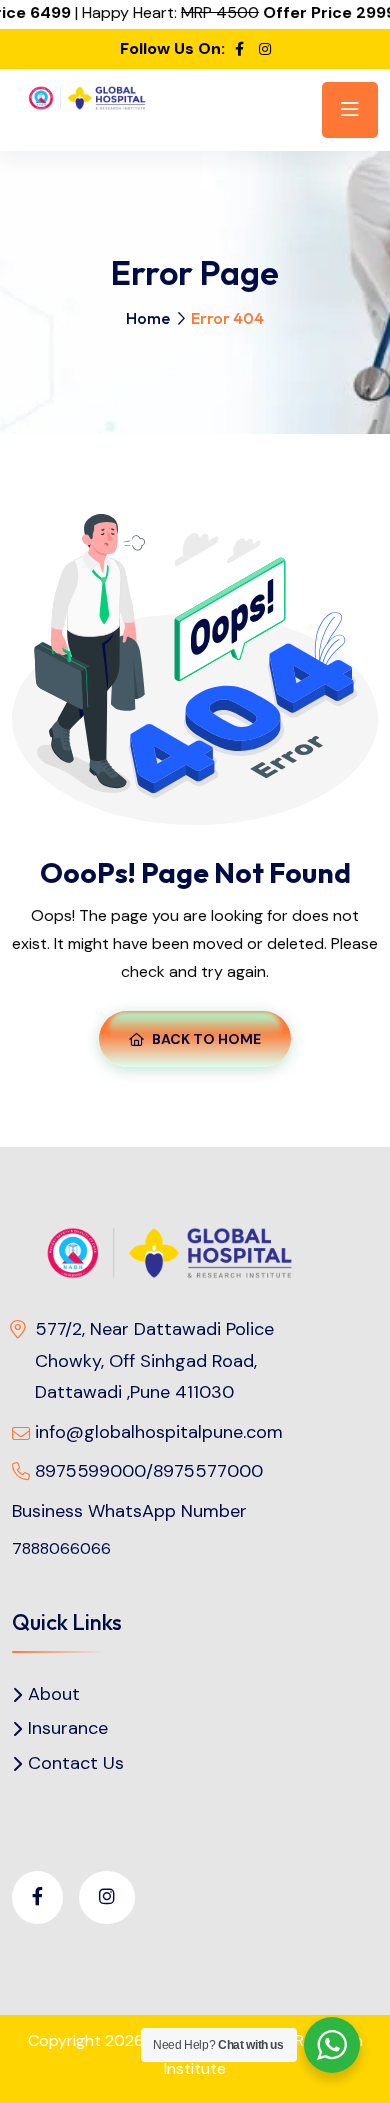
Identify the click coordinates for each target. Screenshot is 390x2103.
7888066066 (61, 1548)
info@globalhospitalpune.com (159, 1432)
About (54, 1694)
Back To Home (206, 1039)
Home (148, 318)
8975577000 (208, 1471)
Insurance (68, 1728)
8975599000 (90, 1471)
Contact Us (76, 1763)
